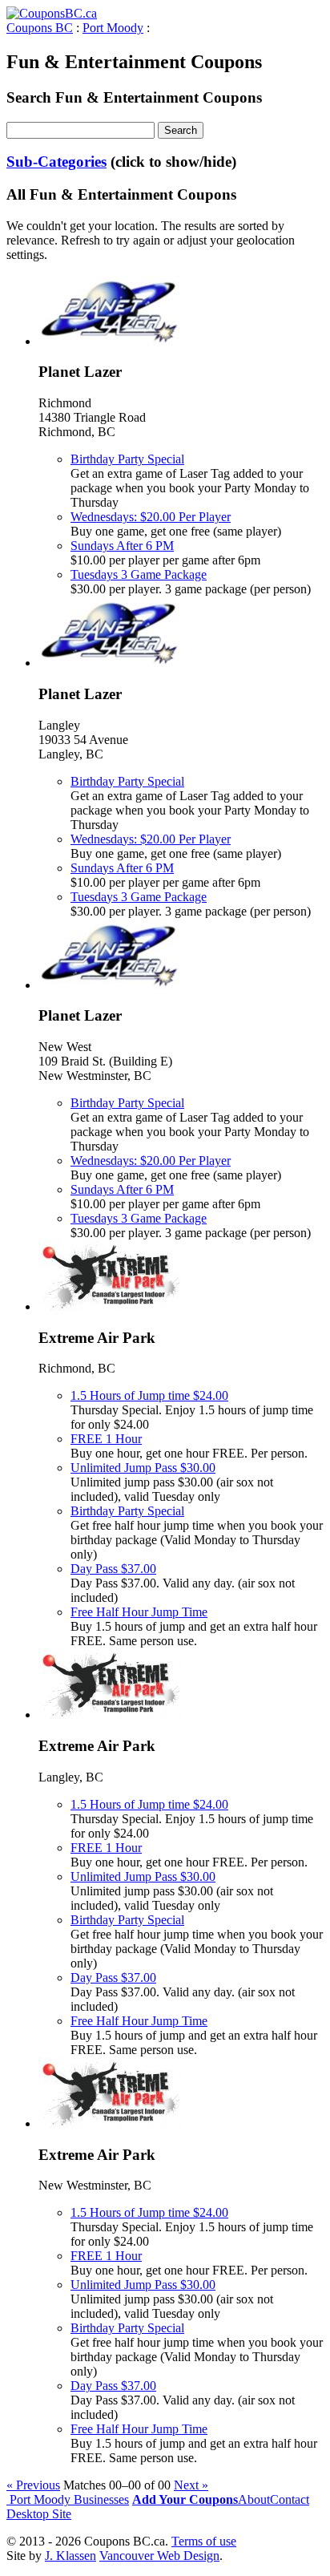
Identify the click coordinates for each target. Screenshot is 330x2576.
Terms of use (204, 2541)
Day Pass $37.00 (113, 1569)
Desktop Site (39, 2514)
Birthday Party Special (127, 459)
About (254, 2499)
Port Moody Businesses (68, 2499)
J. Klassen (70, 2556)
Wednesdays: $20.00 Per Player (151, 517)
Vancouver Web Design (159, 2556)
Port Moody (113, 28)
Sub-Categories (56, 162)
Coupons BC (40, 28)
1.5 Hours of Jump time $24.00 (149, 1395)
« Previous (33, 2485)
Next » (191, 2485)
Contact (290, 2499)
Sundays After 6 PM (122, 546)
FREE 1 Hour (106, 1439)
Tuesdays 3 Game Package (139, 574)
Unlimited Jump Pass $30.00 (143, 1468)
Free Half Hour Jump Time (139, 1612)
